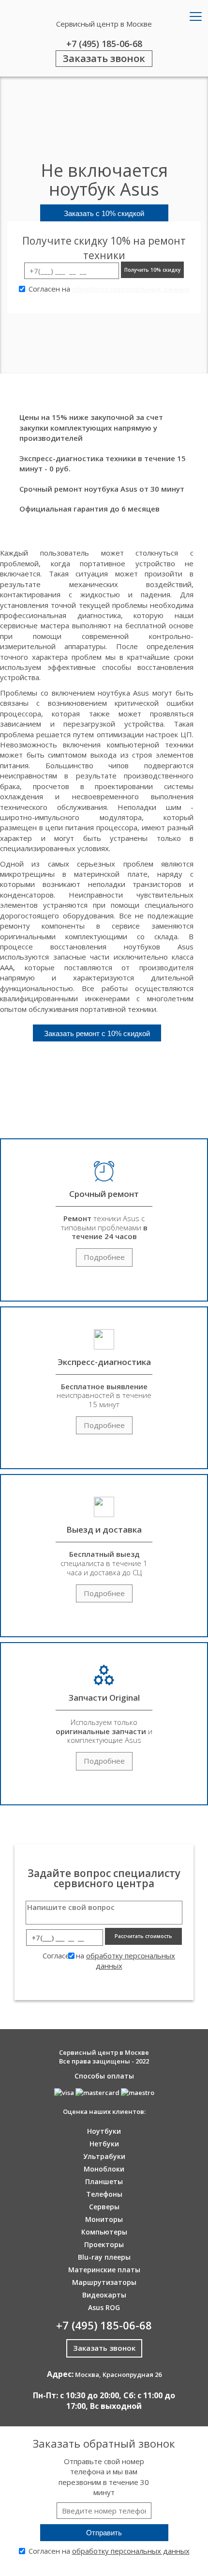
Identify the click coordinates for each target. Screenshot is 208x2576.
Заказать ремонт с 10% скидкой (97, 1033)
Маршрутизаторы (104, 2282)
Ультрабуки (104, 2156)
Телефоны (104, 2194)
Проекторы (104, 2244)
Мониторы (104, 2219)
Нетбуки (104, 2144)
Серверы (104, 2207)
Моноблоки (104, 2169)
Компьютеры (104, 2232)
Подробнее (104, 1257)
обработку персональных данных (131, 289)
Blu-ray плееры (104, 2257)
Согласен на (109, 289)
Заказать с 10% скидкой (104, 213)
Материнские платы (104, 2270)
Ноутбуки (104, 2131)
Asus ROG (104, 2307)
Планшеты (104, 2181)
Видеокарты (104, 2295)
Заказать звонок (104, 58)
